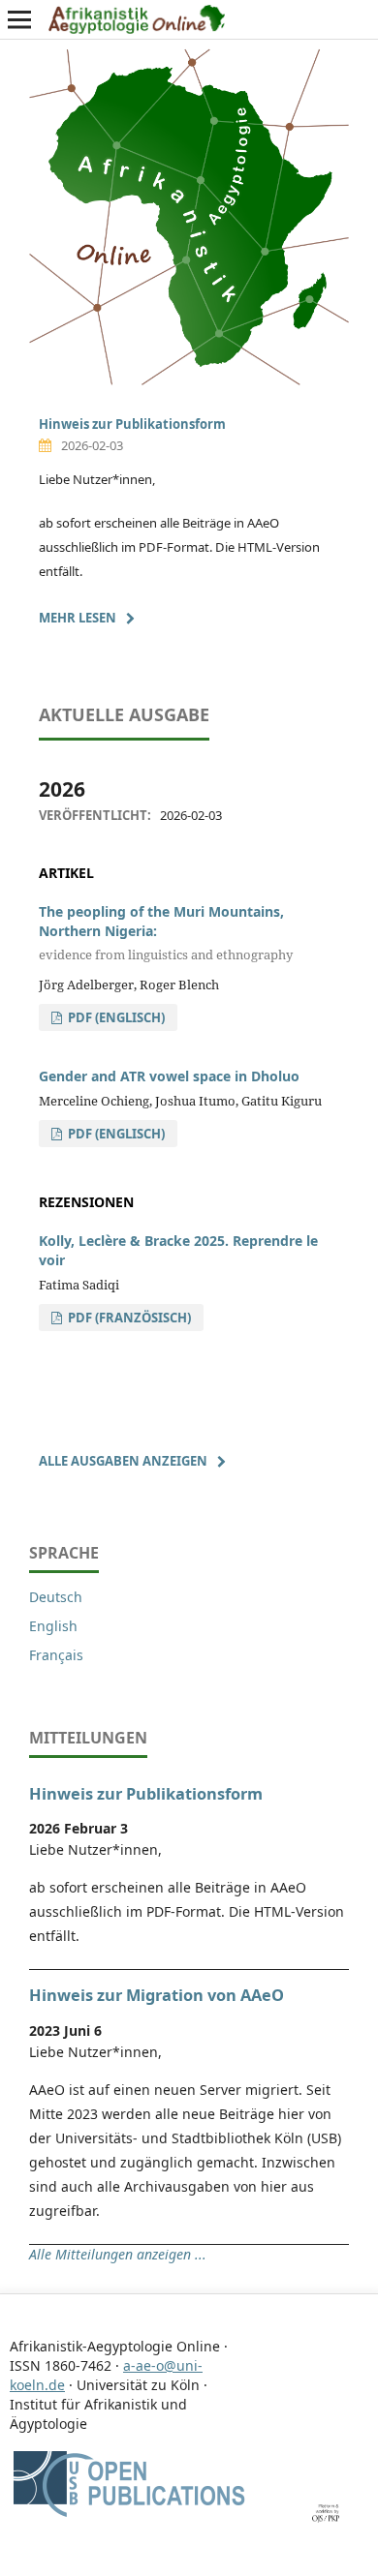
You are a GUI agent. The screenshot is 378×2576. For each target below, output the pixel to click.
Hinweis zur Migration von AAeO (157, 1995)
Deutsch (56, 1597)
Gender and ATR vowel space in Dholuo (169, 1076)
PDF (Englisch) (115, 1017)
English (53, 1626)
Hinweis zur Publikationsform (132, 424)
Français (56, 1655)
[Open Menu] (19, 19)
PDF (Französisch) (128, 1318)
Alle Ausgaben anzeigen (123, 1461)
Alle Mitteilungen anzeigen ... (118, 2254)
